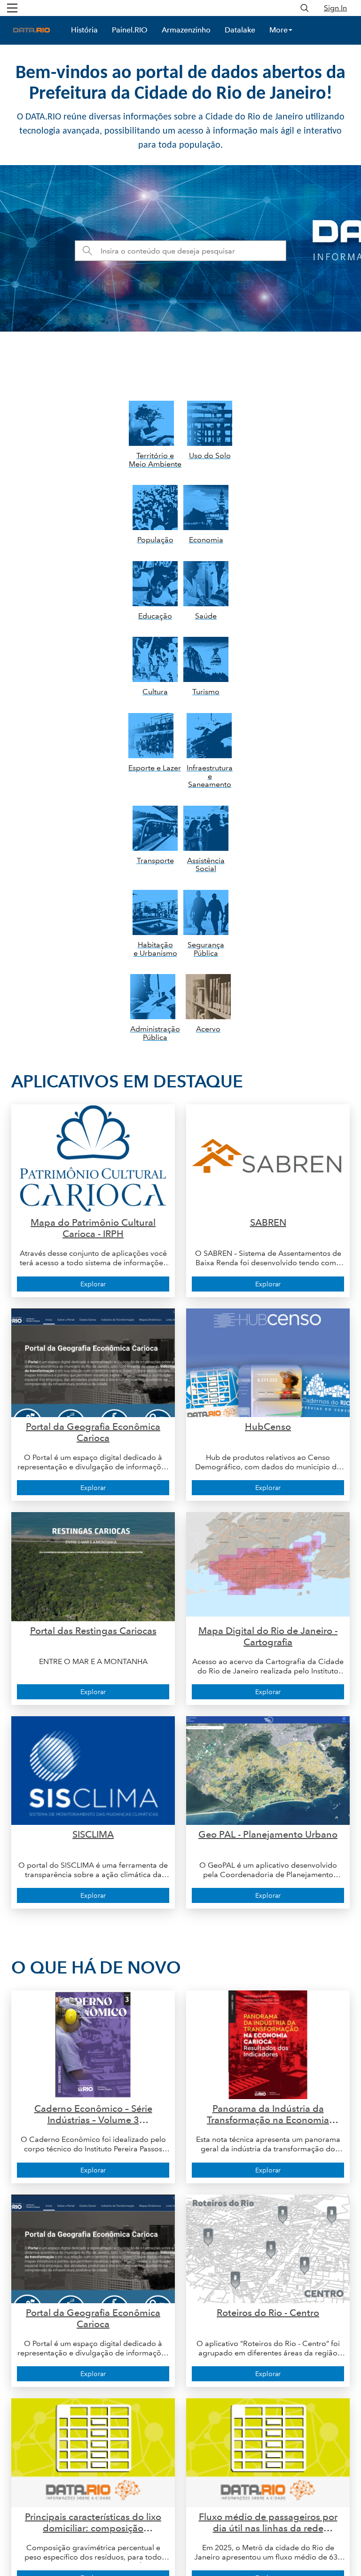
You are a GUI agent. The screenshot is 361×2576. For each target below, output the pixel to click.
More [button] (279, 30)
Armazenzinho (186, 30)
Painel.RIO (130, 30)
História (84, 30)
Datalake (240, 30)
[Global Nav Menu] (12, 8)
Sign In (335, 8)
